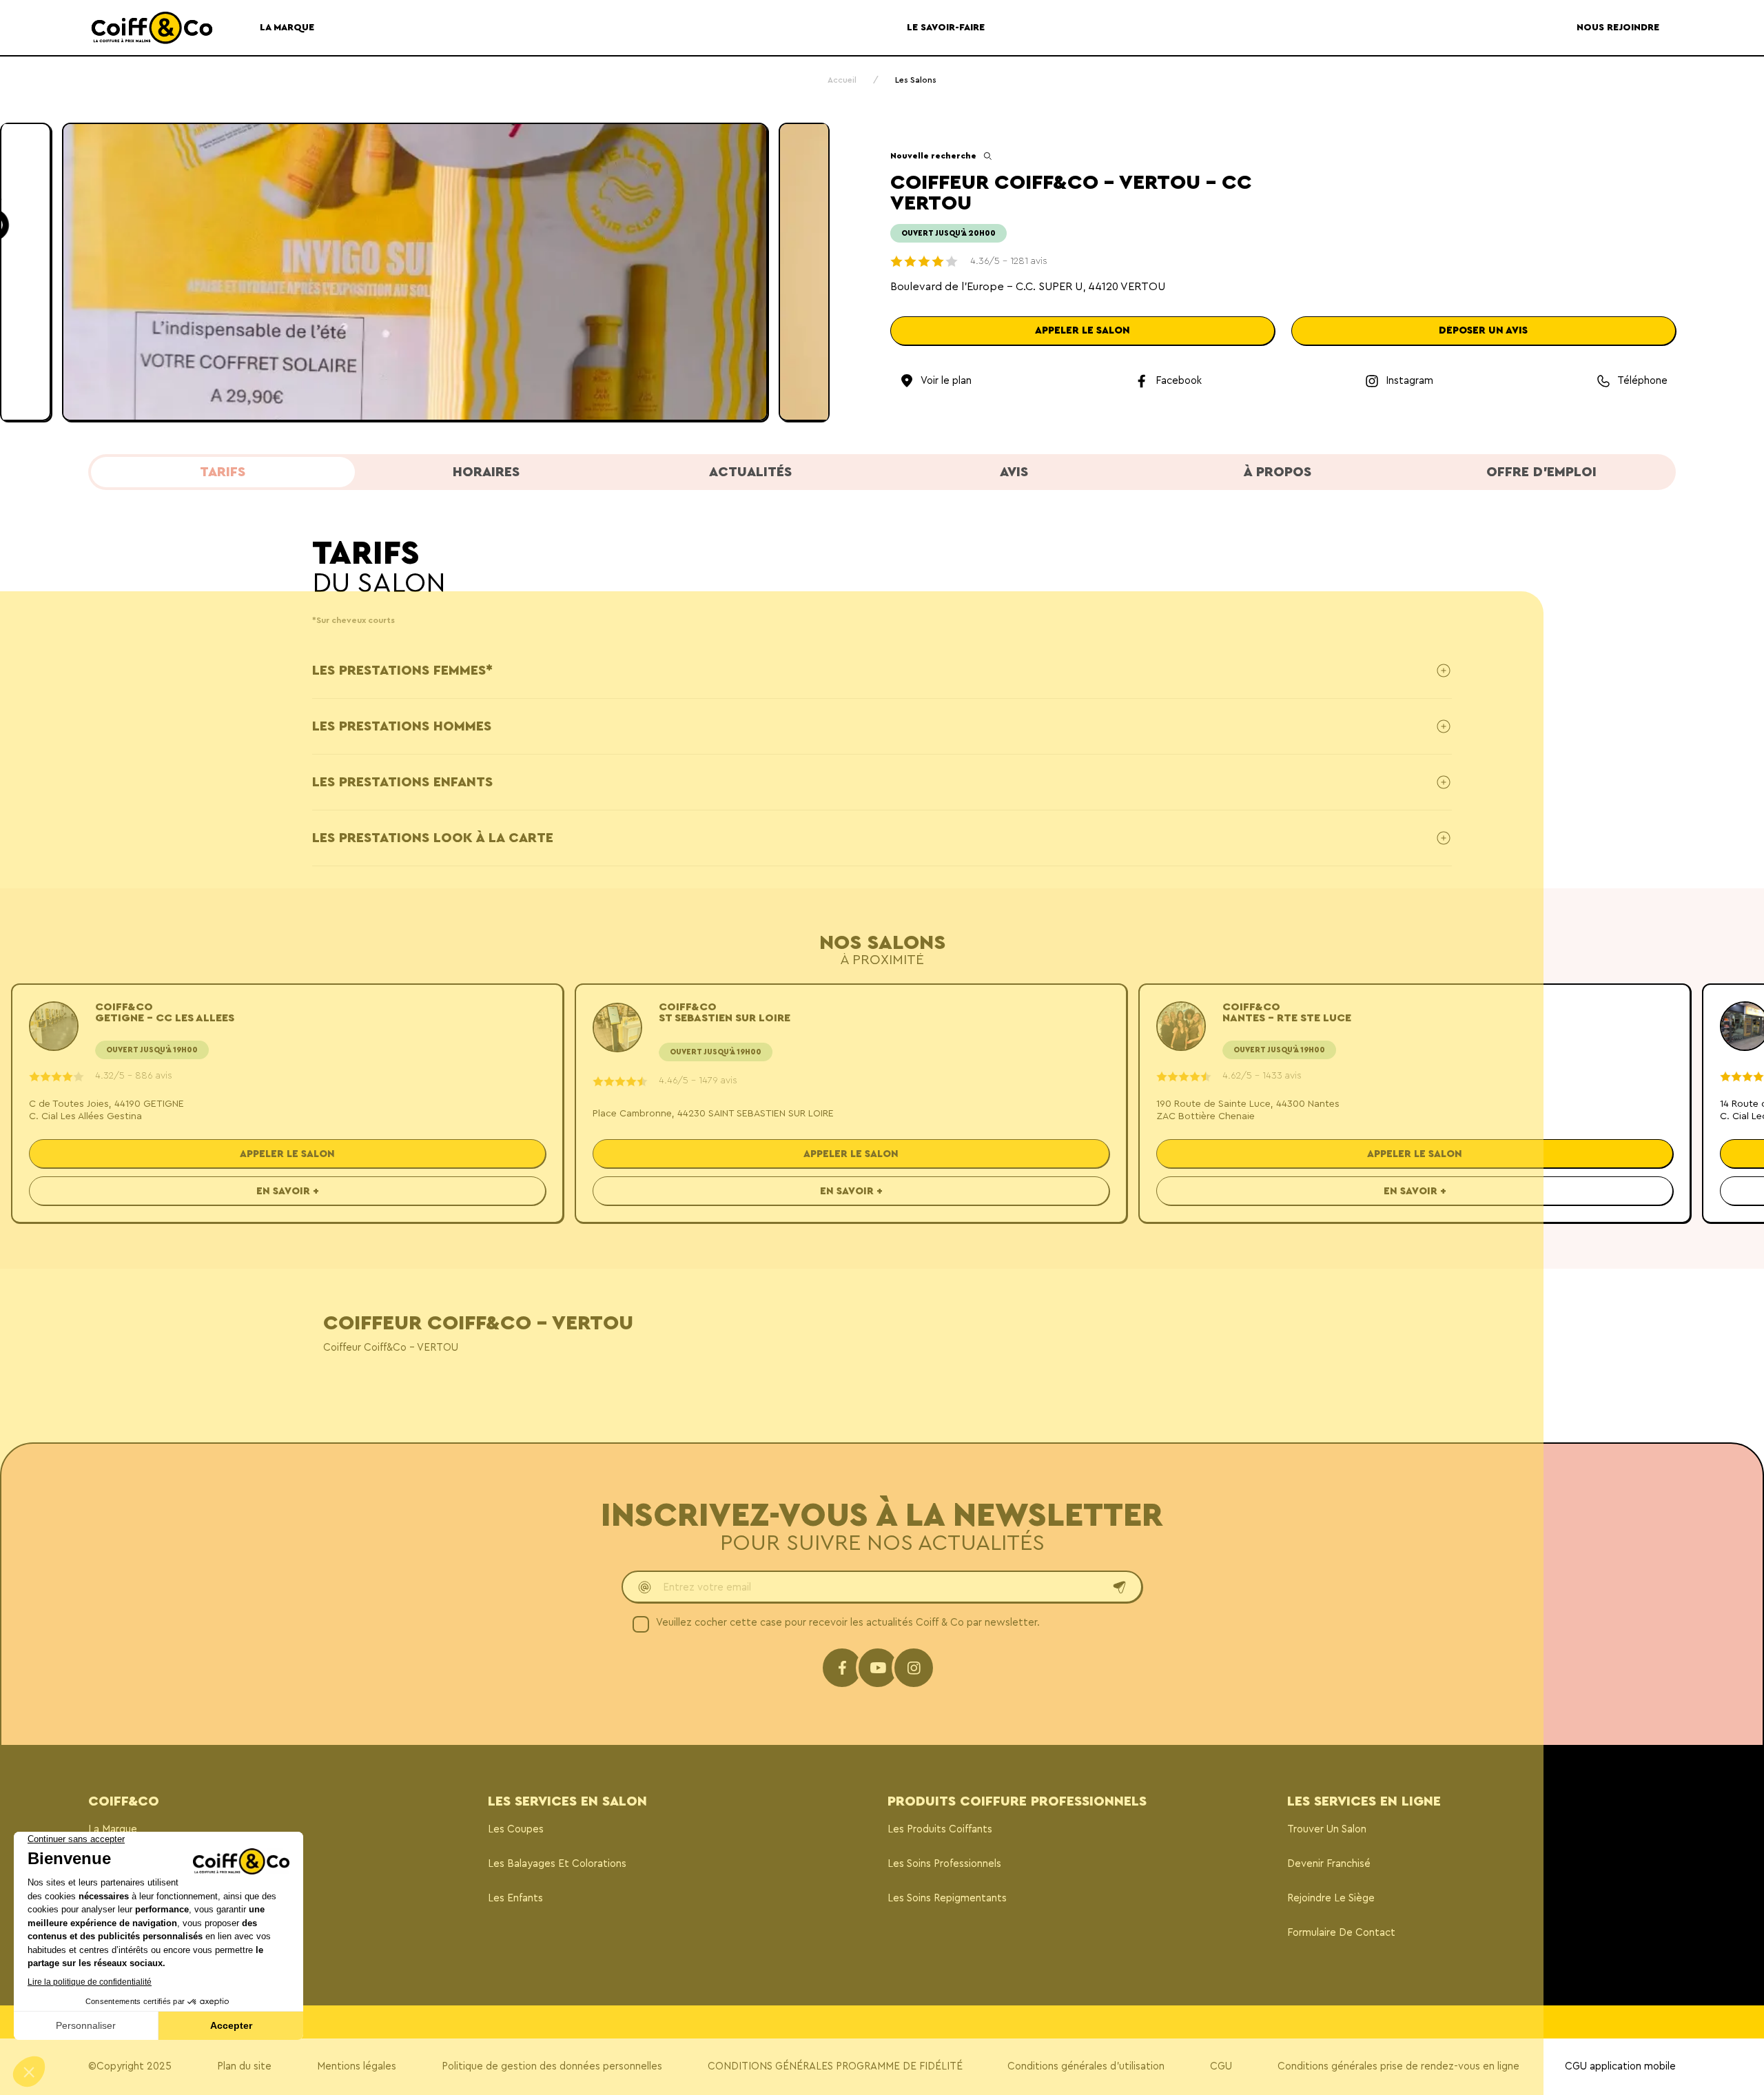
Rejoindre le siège (1331, 1898)
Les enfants (515, 1898)
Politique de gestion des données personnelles (552, 2066)
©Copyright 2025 (130, 2066)
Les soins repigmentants (947, 1898)
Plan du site (244, 2066)
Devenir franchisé (1329, 1864)
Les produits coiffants (940, 1829)
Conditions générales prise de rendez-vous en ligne (1398, 2066)
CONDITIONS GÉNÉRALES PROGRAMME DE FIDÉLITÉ (835, 2066)
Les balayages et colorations (557, 1864)
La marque (113, 1829)
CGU (1221, 2066)
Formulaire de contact (1341, 1933)
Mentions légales (357, 2066)
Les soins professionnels (944, 1864)
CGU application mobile (1620, 2066)
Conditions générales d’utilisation (1086, 2066)
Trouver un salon (1327, 1829)
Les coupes (516, 1829)
